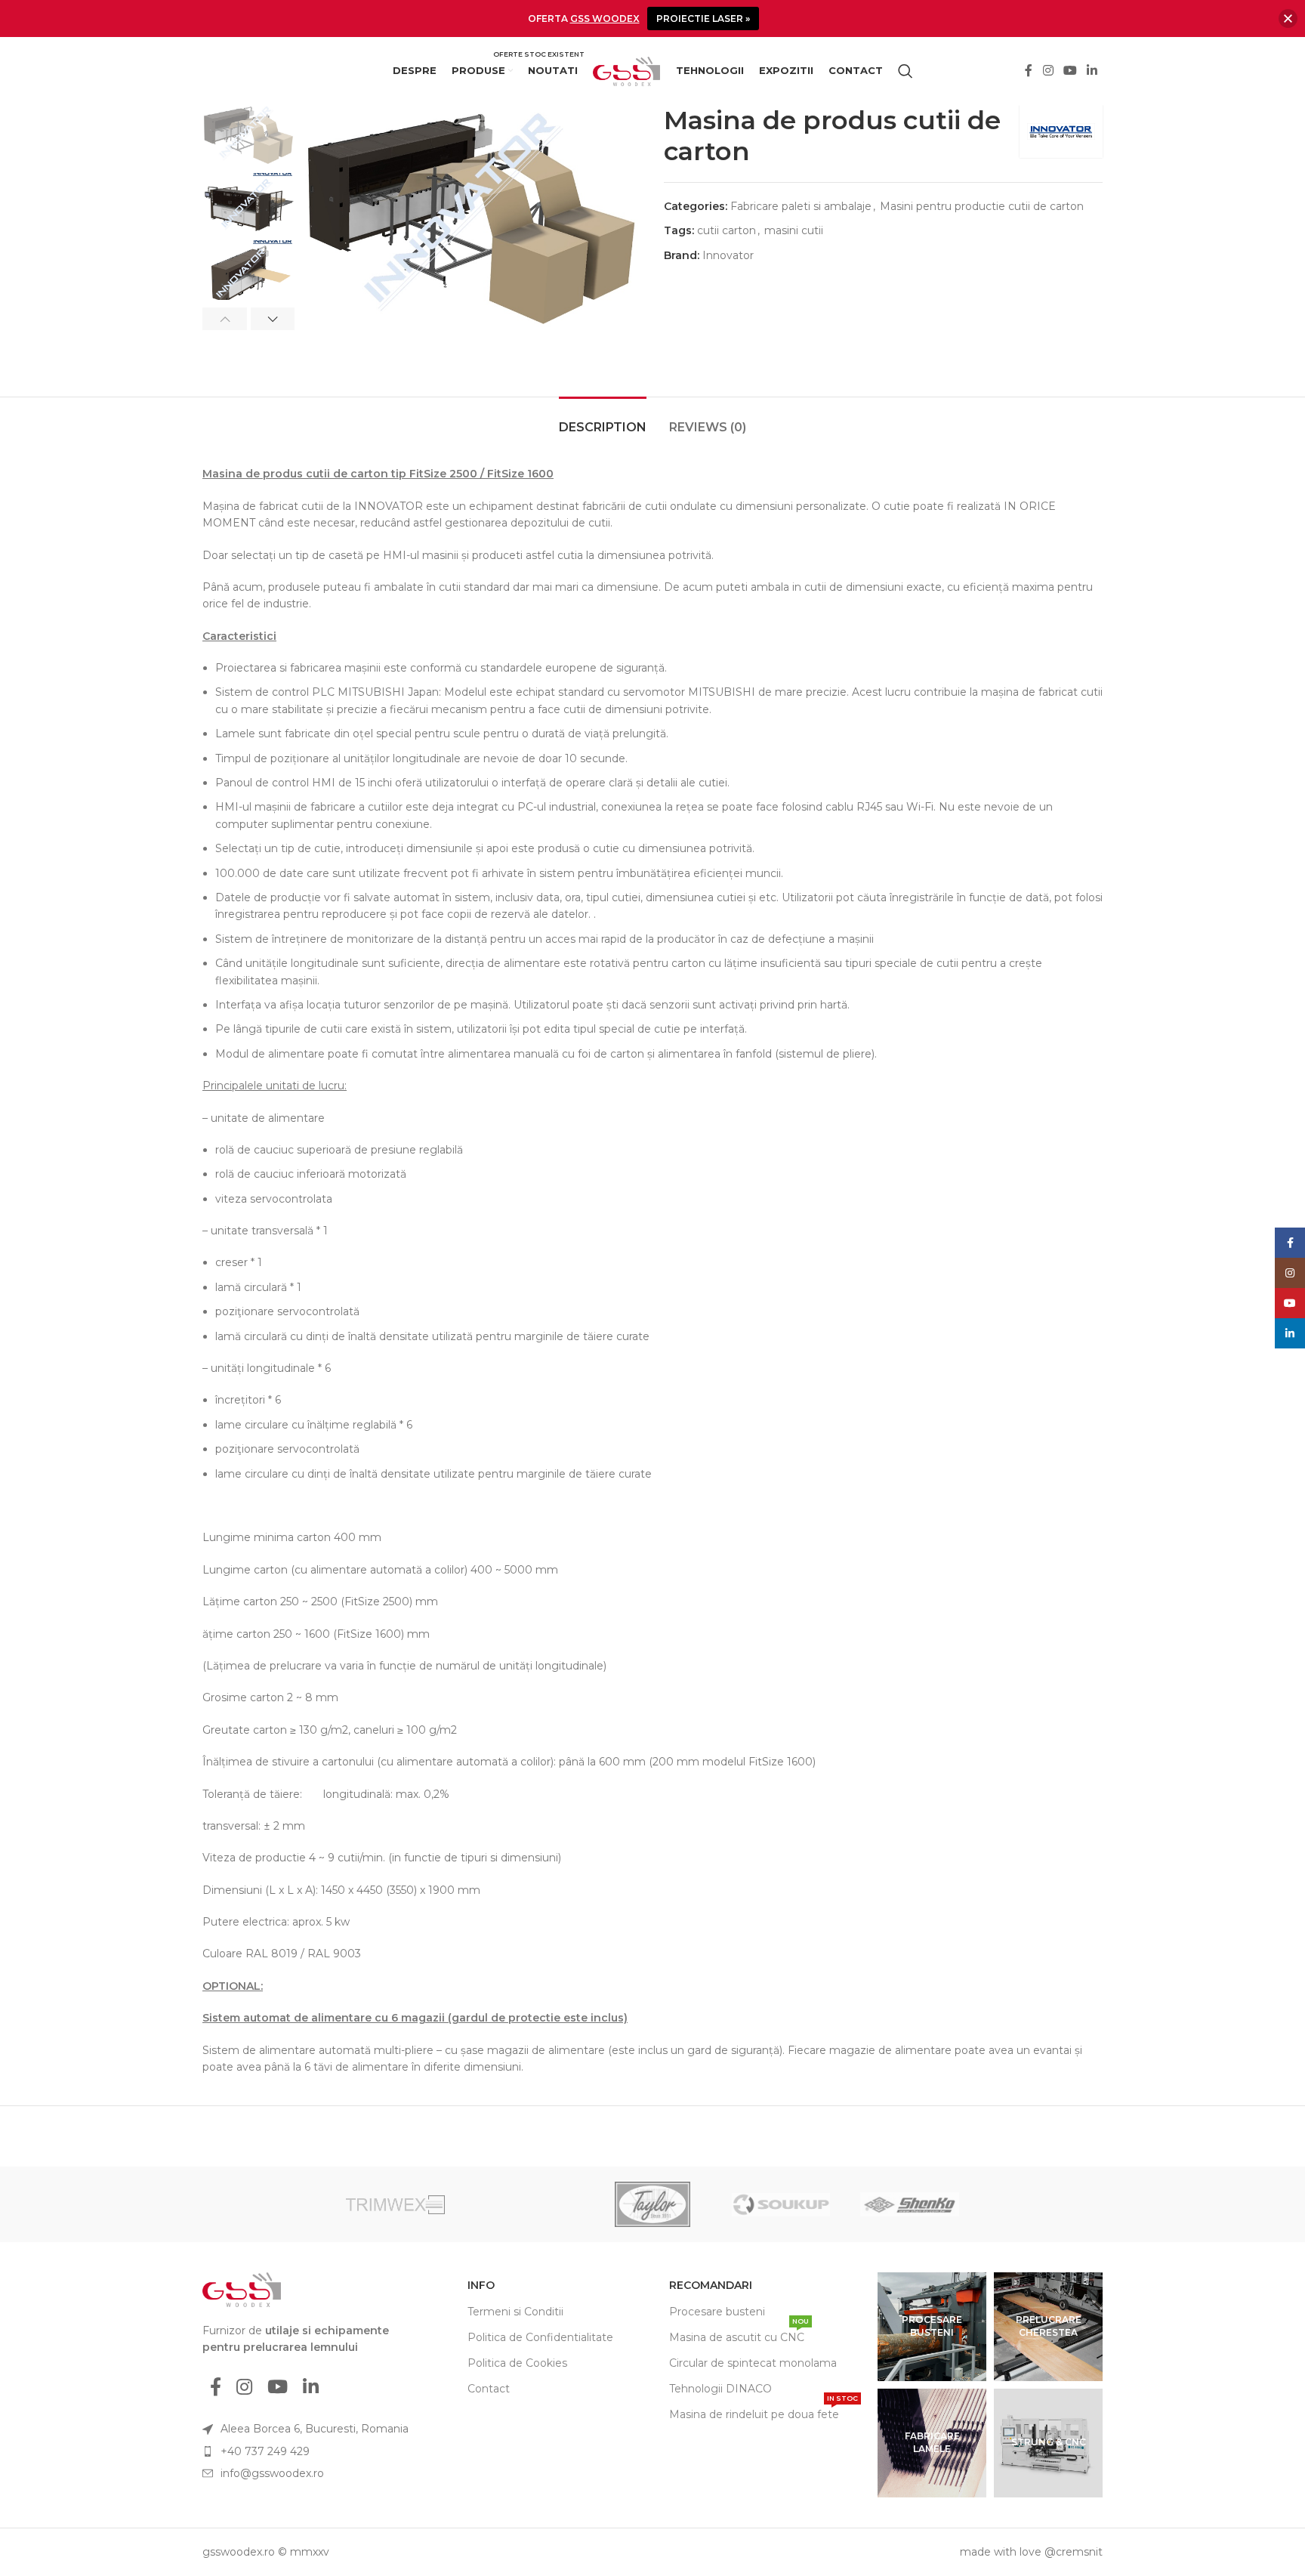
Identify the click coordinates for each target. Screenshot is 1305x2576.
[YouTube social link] (1070, 71)
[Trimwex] (395, 2204)
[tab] (603, 420)
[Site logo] (627, 70)
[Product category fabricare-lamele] (932, 2443)
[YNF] (267, 2204)
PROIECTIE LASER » (703, 19)
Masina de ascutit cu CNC (739, 2334)
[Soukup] (781, 2204)
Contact (489, 2389)
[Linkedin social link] (1092, 71)
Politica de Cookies (517, 2363)
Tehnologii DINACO (720, 2389)
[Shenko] (909, 2204)
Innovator (728, 255)
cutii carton (727, 230)
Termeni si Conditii (515, 2312)
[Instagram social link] (1048, 71)
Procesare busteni (717, 2312)
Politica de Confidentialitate (540, 2337)
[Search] (905, 71)
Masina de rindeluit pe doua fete (764, 2411)
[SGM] (1038, 2204)
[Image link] (242, 2289)
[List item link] (315, 2451)
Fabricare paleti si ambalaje (801, 206)
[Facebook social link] (1029, 71)
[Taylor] (652, 2204)
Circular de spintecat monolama (753, 2363)
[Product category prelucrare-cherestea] (1048, 2327)
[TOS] (524, 2204)
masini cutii (794, 230)
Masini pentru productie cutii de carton (982, 206)
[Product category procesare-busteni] (932, 2327)
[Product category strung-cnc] (1048, 2443)
